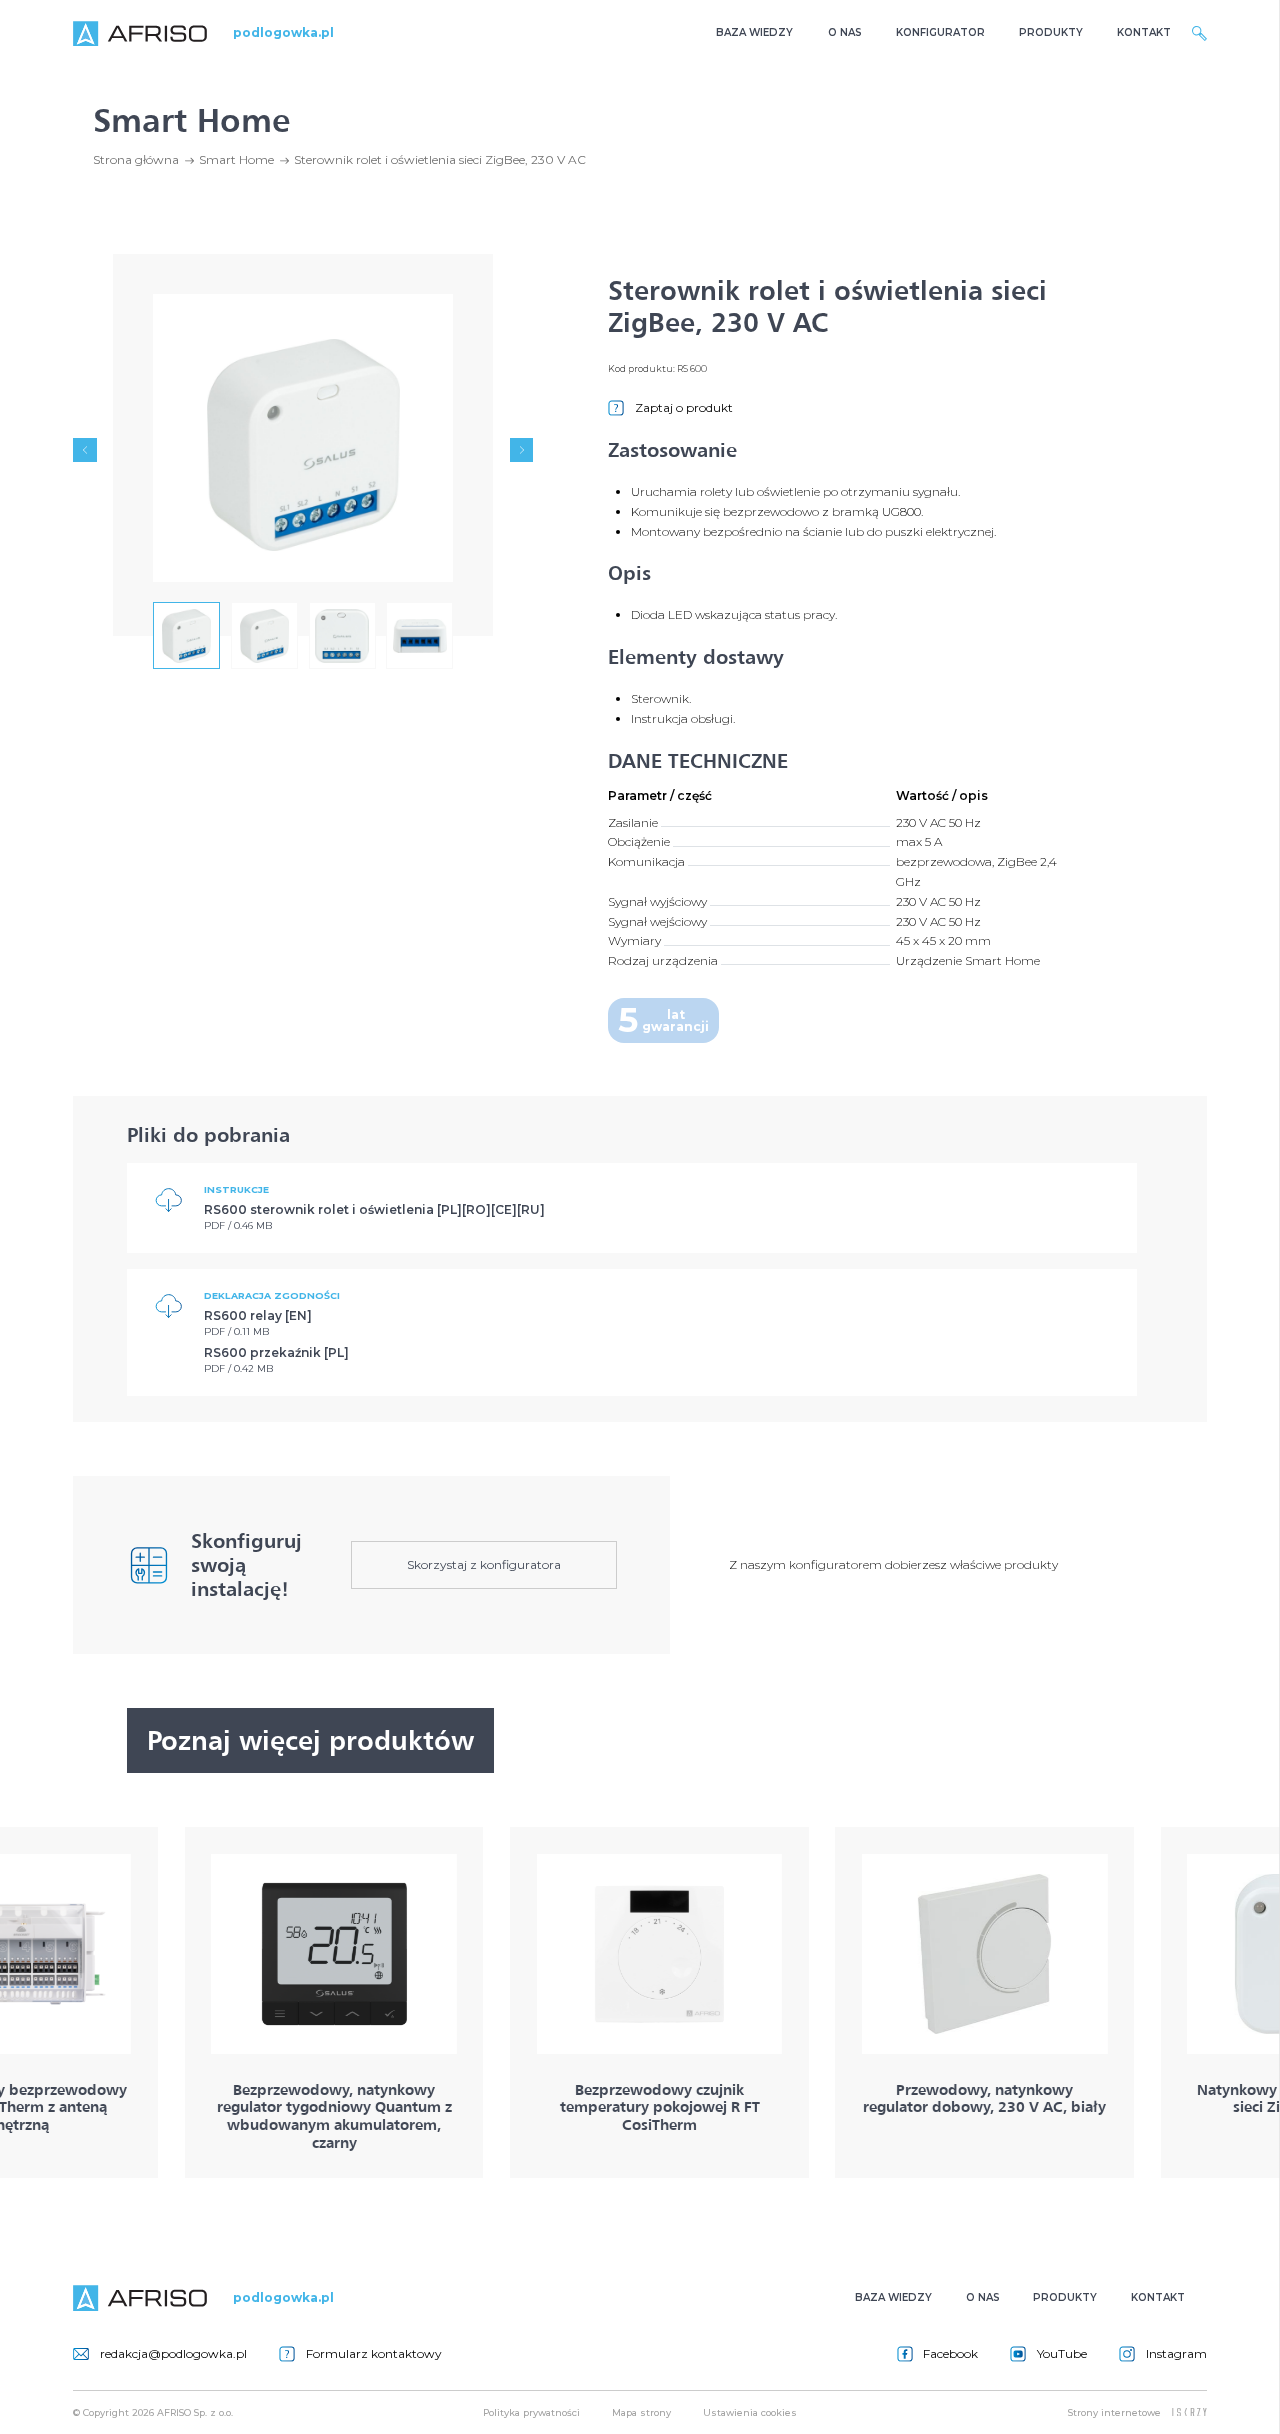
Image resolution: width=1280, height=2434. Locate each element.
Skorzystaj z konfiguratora (484, 1564)
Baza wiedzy (754, 32)
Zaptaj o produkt (684, 407)
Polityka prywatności (531, 2412)
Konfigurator (940, 32)
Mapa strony (641, 2412)
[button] (84, 449)
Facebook (950, 2353)
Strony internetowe (1114, 2412)
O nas (845, 32)
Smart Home (236, 160)
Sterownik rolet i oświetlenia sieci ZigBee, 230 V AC (440, 160)
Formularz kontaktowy (374, 2353)
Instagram (1176, 2353)
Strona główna (136, 160)
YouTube (1062, 2353)
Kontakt (1144, 32)
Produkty (1051, 32)
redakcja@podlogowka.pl (173, 2353)
